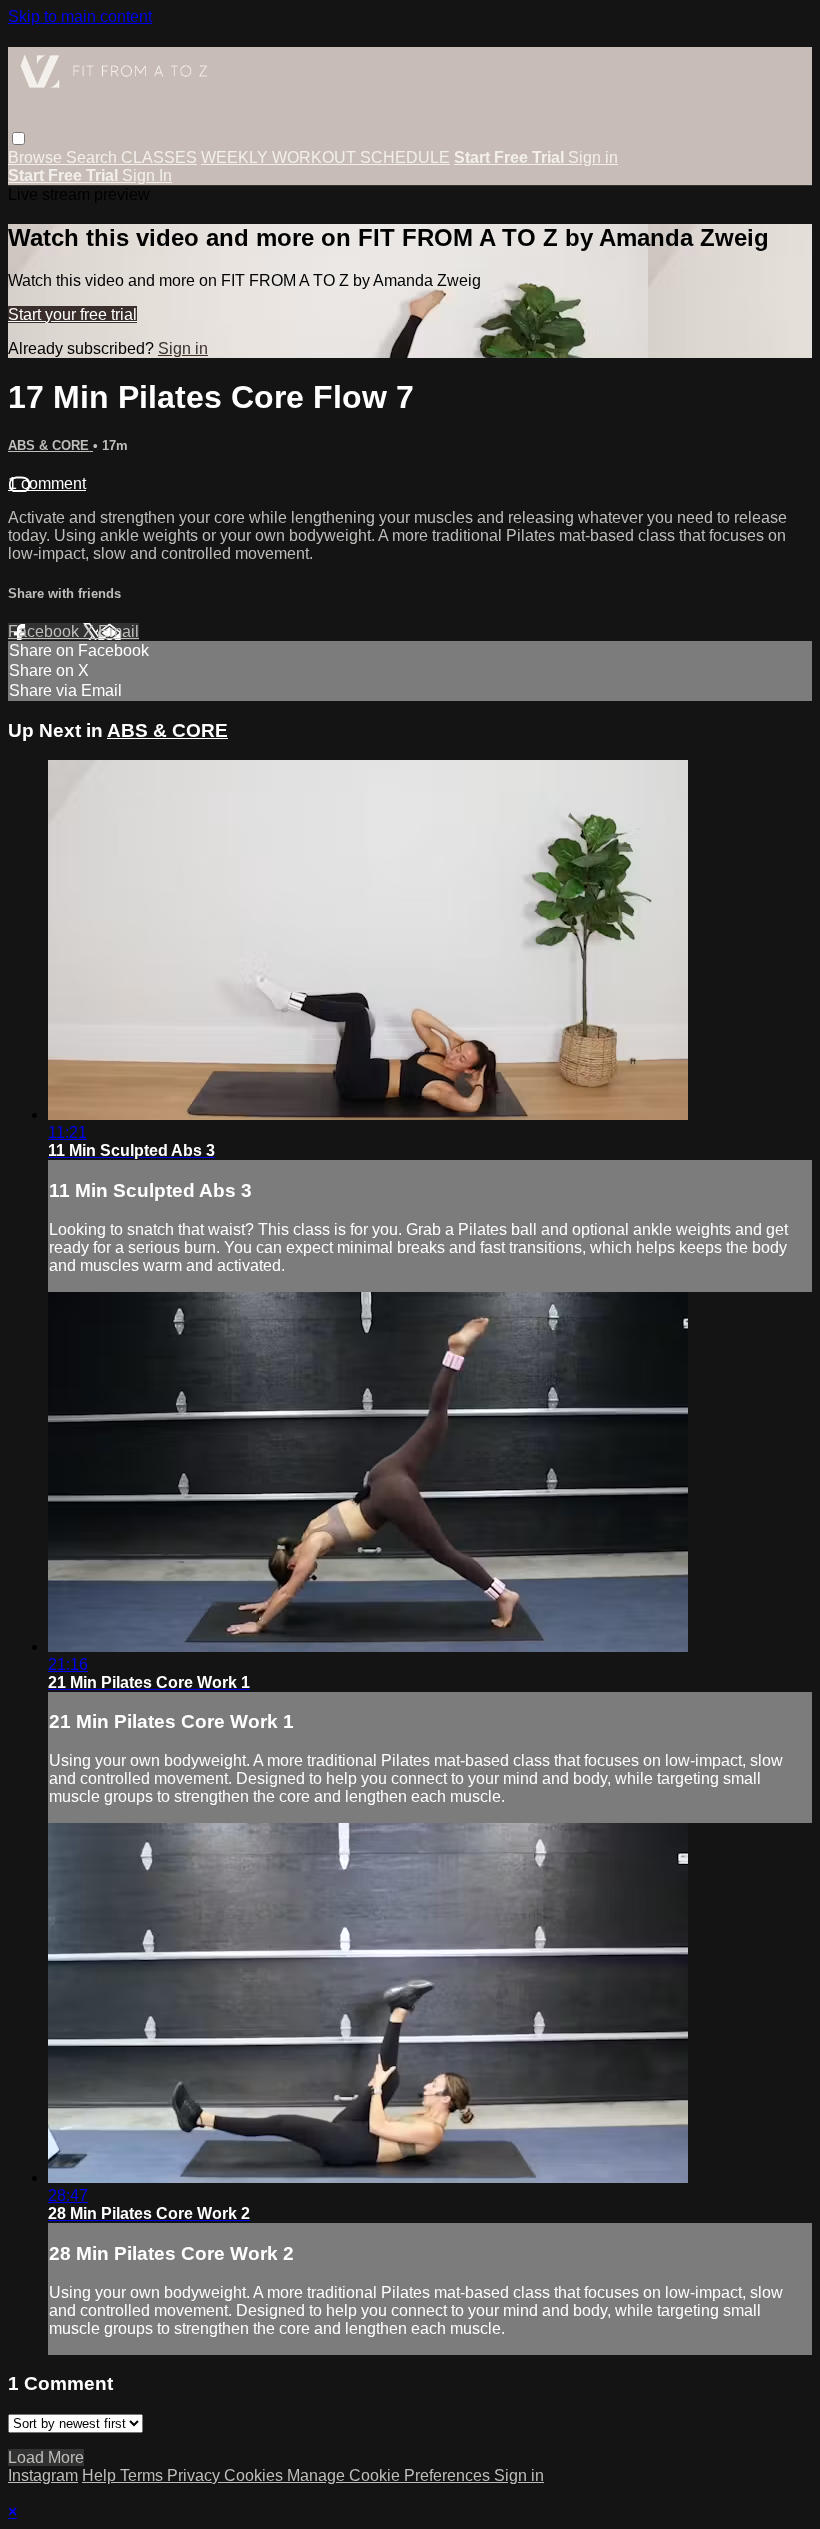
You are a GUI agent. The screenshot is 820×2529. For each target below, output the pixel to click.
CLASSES (159, 157)
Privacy (195, 2475)
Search (93, 157)
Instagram (43, 2475)
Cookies (255, 2475)
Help (101, 2475)
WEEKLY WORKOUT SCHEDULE (325, 157)
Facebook (45, 631)
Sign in (593, 157)
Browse (37, 157)
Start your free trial (72, 314)
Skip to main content (80, 16)
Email (118, 631)
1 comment (47, 483)
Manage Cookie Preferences (390, 2475)
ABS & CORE (50, 445)
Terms (143, 2475)
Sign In (147, 175)
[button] (18, 138)
